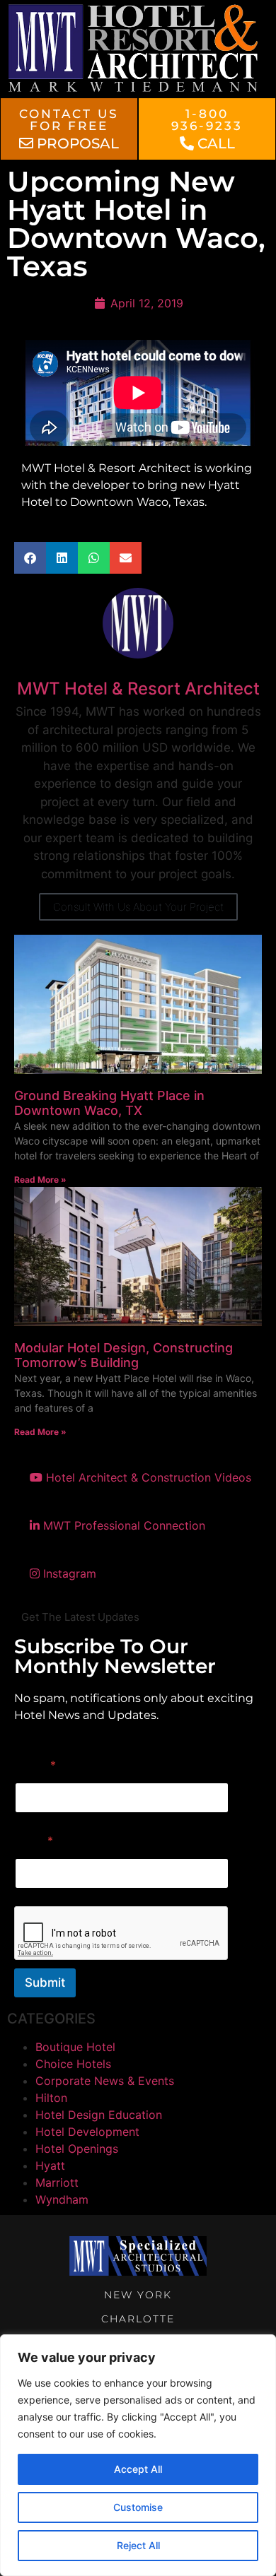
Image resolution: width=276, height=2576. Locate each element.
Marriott (57, 2182)
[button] (30, 558)
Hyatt (50, 2166)
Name (35, 1765)
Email (34, 1841)
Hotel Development (87, 2132)
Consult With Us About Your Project (138, 907)
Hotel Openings (77, 2149)
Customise (138, 2507)
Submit (45, 1983)
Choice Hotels (73, 2064)
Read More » (40, 1180)
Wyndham (62, 2199)
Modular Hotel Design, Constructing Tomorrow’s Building (123, 1355)
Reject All (138, 2545)
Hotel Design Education (99, 2115)
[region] (138, 2455)
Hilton (51, 2098)
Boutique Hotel (75, 2047)
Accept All (138, 2469)
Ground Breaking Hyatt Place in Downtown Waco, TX (109, 1103)
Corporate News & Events (105, 2081)
